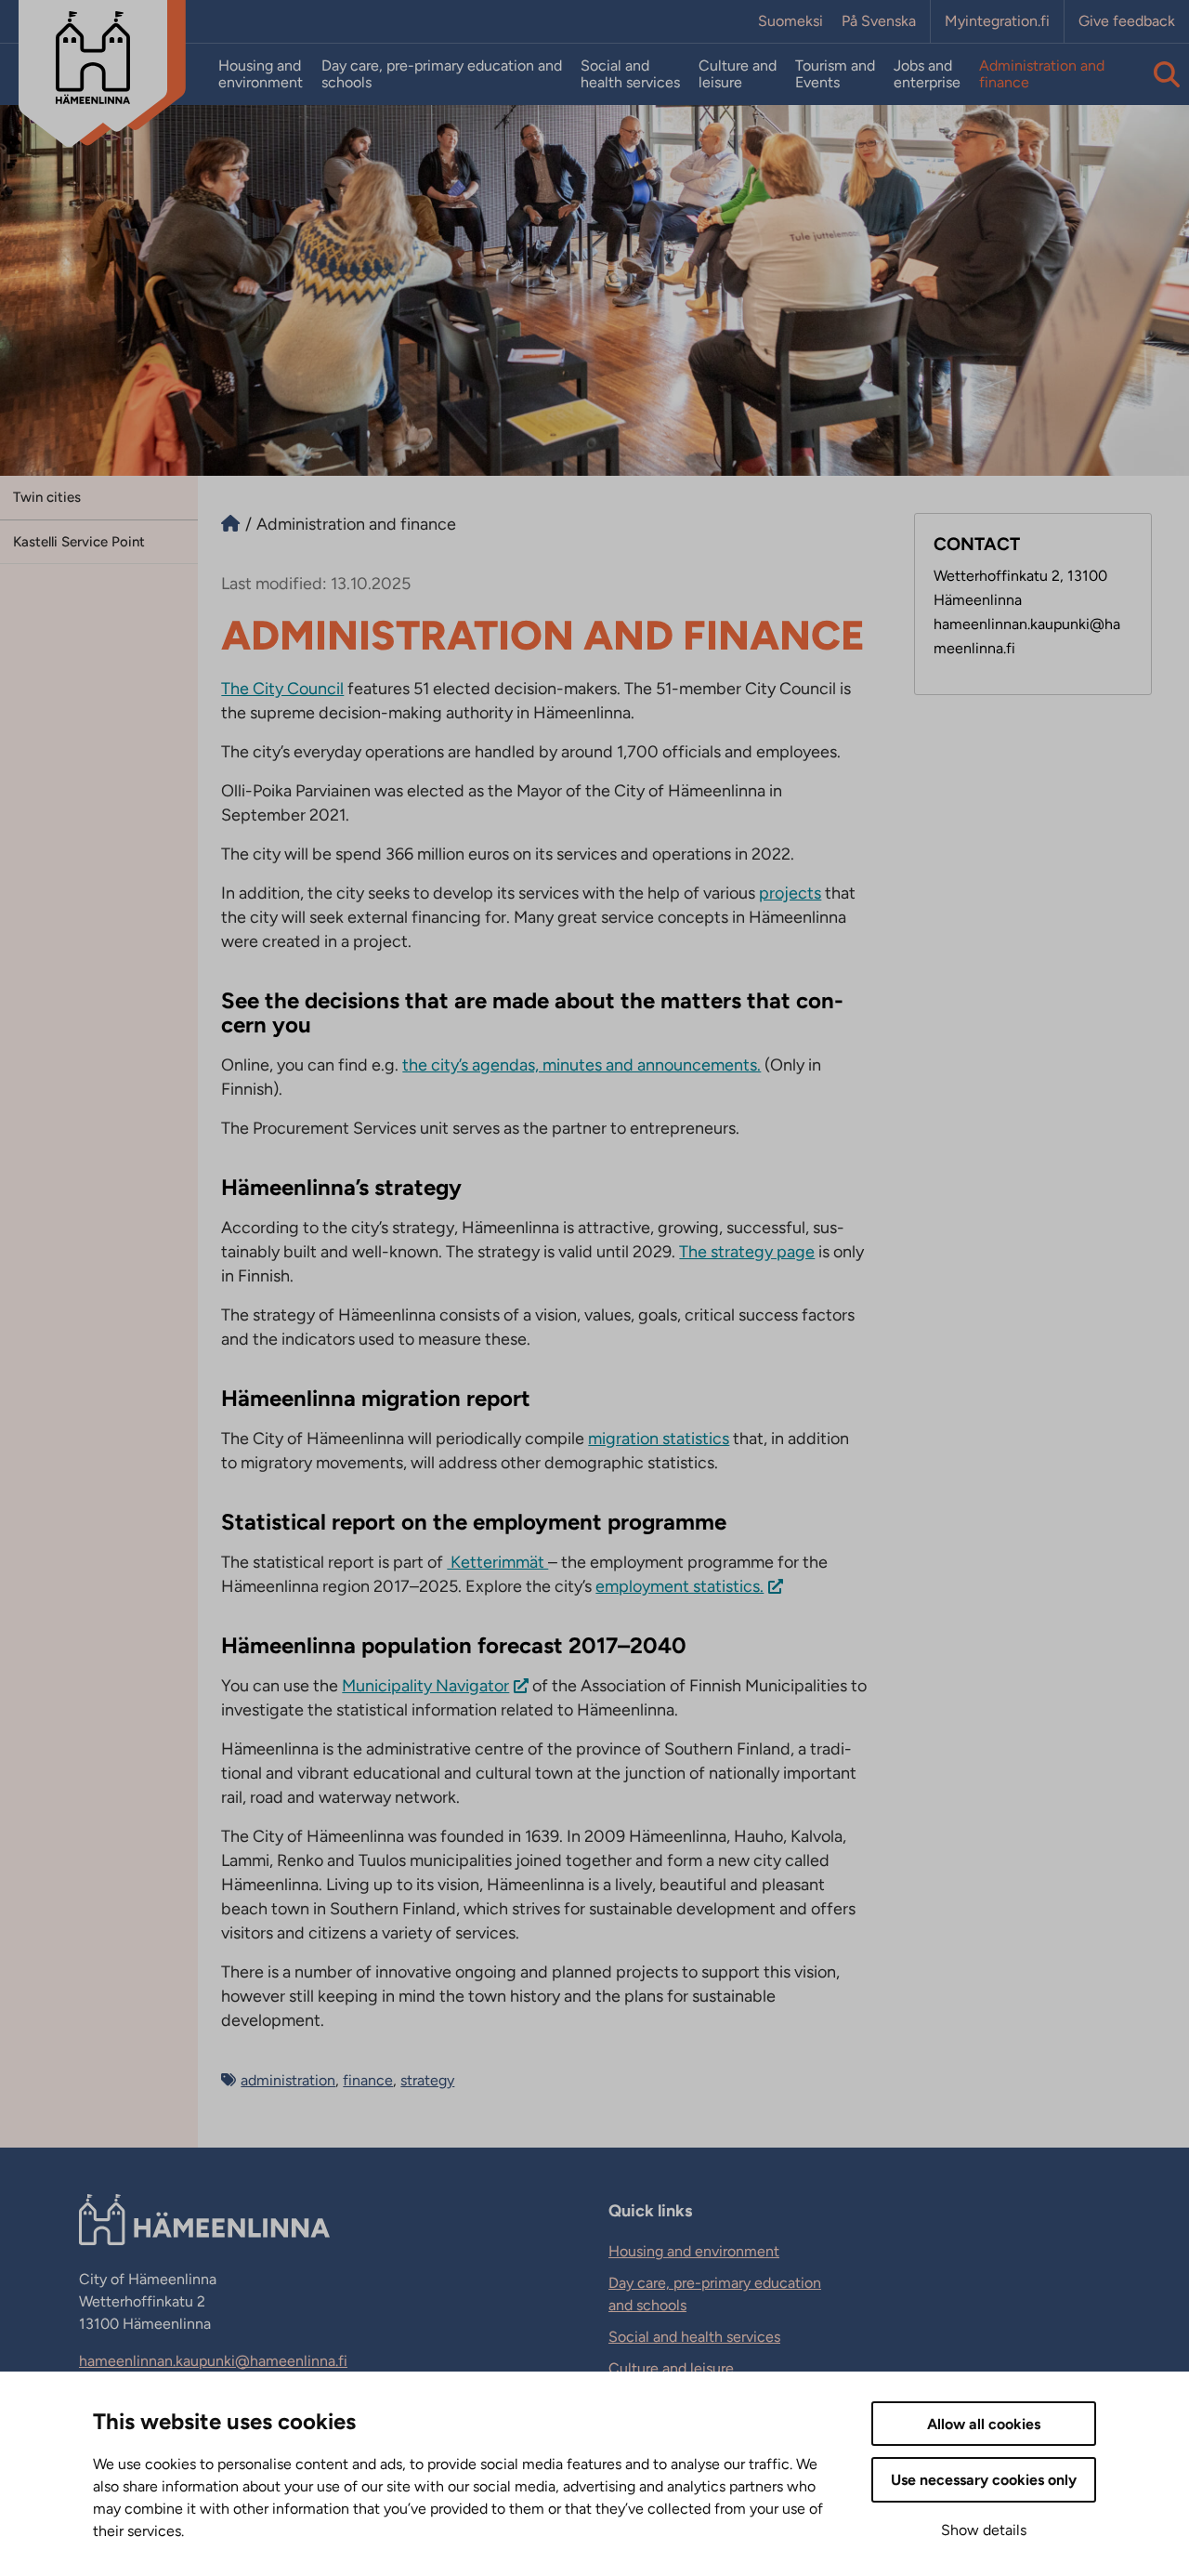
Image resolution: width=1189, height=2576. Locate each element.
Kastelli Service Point (79, 542)
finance (368, 2080)
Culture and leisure (738, 74)
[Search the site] (1167, 74)
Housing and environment (261, 74)
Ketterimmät (497, 1562)
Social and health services (630, 74)
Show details (984, 2530)
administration (288, 2080)
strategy (427, 2080)
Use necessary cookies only (984, 2480)
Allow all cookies (984, 2424)
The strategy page (747, 1252)
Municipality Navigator (425, 1686)
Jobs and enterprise (927, 74)
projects (790, 893)
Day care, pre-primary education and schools (442, 74)
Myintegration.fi (997, 21)
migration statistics (659, 1439)
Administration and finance (1042, 74)
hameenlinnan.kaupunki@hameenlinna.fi (213, 2361)
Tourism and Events (835, 74)
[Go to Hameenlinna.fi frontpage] (230, 524)
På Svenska (879, 21)
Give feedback (1127, 21)
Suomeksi (790, 21)
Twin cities (47, 497)
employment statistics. (679, 1586)
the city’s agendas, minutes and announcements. (581, 1065)
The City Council (282, 689)
